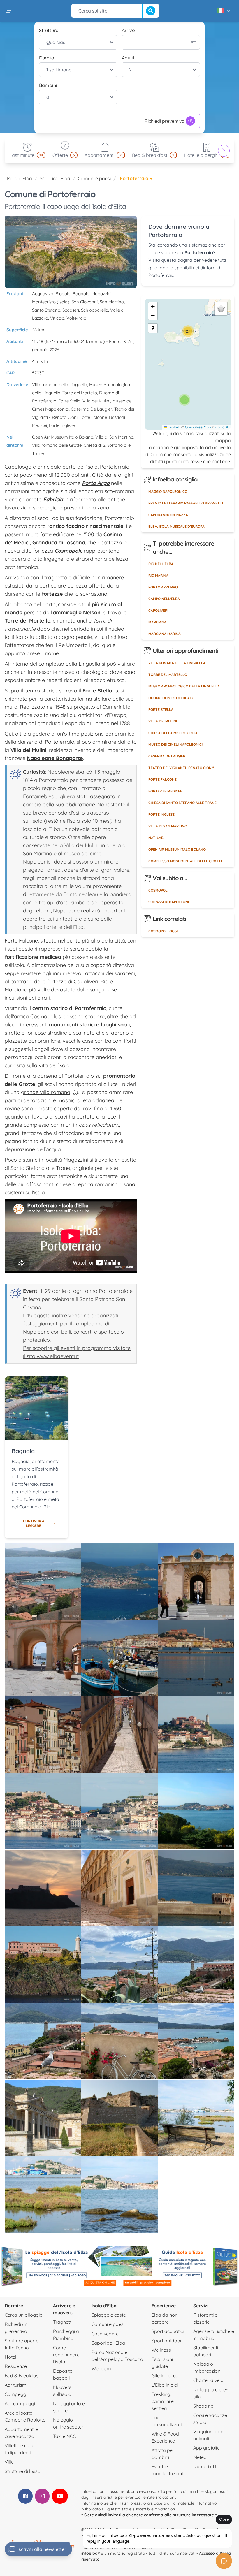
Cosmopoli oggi (163, 931)
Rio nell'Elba (161, 564)
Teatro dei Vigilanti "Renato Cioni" (181, 768)
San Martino (38, 853)
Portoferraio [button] (135, 178)
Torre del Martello (168, 675)
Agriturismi (16, 2385)
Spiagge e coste (109, 2315)
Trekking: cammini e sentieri (163, 2401)
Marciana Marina (165, 634)
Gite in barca (165, 2375)
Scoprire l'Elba (55, 178)
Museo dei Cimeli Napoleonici (175, 744)
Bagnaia (23, 1451)
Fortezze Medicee (165, 791)
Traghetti (63, 2322)
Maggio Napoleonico (168, 492)
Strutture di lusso (23, 2471)
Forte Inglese (161, 814)
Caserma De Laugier (167, 756)
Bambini (48, 85)
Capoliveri (158, 610)
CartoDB (222, 427)
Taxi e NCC (64, 2436)
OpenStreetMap (198, 427)
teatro (70, 919)
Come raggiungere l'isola (66, 2355)
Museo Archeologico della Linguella (184, 686)
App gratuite (207, 2448)
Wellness (161, 2350)
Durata (47, 58)
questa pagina (177, 260)
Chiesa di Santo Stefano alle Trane (182, 803)
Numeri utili (205, 2466)
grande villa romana (46, 1092)
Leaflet (173, 427)
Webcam (101, 2368)
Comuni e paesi (94, 178)
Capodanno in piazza (168, 515)
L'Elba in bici (165, 2385)
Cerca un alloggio (24, 2315)
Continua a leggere (34, 1523)
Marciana (157, 622)
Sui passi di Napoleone (169, 902)
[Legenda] (153, 328)
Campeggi (16, 2394)
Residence (16, 2366)
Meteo (200, 2457)
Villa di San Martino (168, 826)
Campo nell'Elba (164, 599)
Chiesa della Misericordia (173, 733)
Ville (9, 2462)
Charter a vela (208, 2380)
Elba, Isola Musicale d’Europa (176, 526)
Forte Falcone (21, 941)
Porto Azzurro (163, 587)
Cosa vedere (105, 2334)
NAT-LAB (156, 838)
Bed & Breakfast (22, 2375)
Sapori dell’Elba (108, 2343)
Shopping (203, 2406)
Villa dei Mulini (163, 721)
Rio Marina (158, 575)
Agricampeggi (20, 2403)
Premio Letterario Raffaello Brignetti (186, 503)
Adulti (128, 58)
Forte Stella (161, 710)
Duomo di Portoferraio (171, 698)
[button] (184, 400)
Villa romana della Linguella (177, 663)
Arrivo (128, 30)
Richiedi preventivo (165, 121)
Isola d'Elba (20, 178)
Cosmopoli (158, 890)
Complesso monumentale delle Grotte (186, 861)
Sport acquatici (168, 2331)
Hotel (10, 2357)
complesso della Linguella (69, 664)
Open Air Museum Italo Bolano (177, 849)
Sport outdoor (167, 2341)
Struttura (49, 30)
